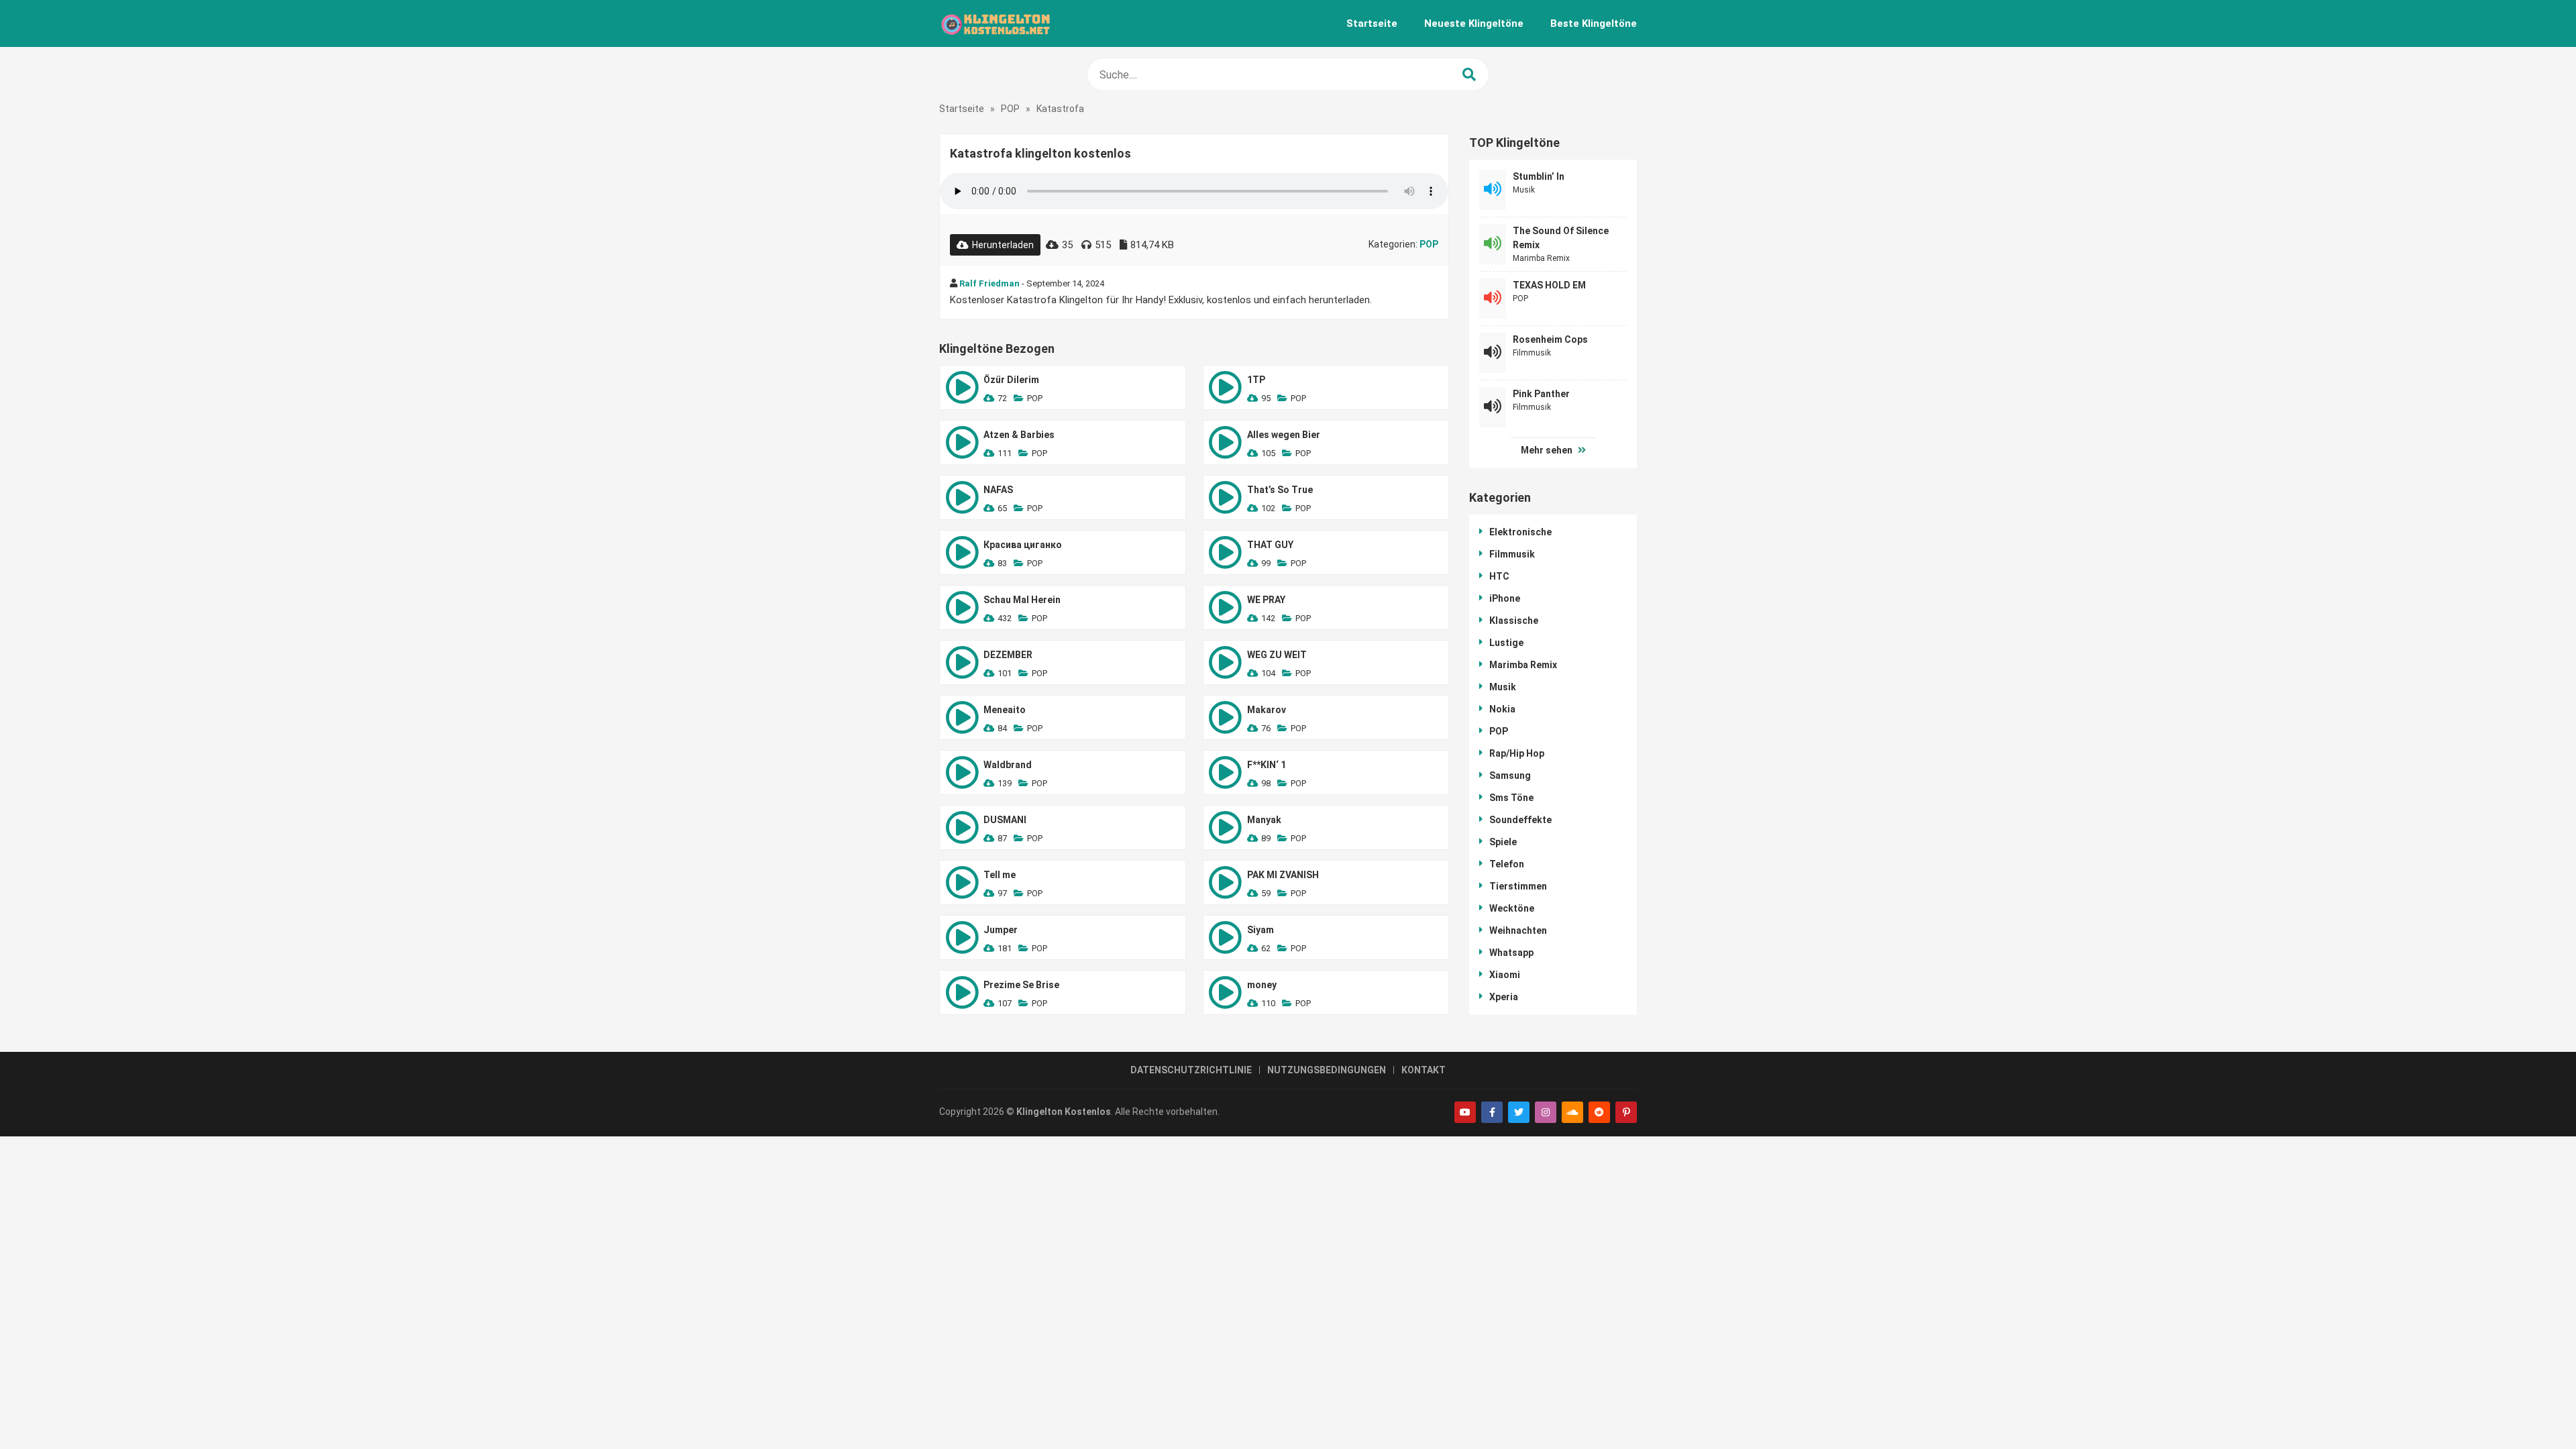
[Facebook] (1492, 1112)
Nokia (1502, 709)
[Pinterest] (1626, 1112)
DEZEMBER (1008, 655)
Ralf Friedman (989, 283)
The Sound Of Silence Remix (1561, 238)
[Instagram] (1546, 1112)
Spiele (1503, 842)
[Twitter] (1519, 1112)
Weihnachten (1518, 930)
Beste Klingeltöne (1594, 23)
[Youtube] (1465, 1112)
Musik (1524, 190)
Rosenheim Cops (1550, 339)
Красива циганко (1023, 545)
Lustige (1506, 643)
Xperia (1504, 997)
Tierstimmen (1518, 886)
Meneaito (1005, 710)
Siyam (1260, 930)
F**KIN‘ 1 (1267, 765)
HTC (1499, 576)
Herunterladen (1003, 245)
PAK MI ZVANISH (1283, 875)
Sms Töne (1511, 798)
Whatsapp (1511, 953)
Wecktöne (1512, 908)
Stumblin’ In (1539, 176)
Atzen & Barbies (1019, 435)
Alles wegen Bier (1284, 435)
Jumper (1001, 930)
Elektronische (1520, 532)
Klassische (1514, 621)
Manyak (1264, 820)
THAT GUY (1270, 545)
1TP (1256, 380)
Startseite (1372, 23)
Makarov (1267, 710)
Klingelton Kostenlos (1064, 1112)
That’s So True (1280, 490)
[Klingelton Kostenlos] (995, 23)
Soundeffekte (1520, 820)
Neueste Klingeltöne (1474, 23)
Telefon (1507, 864)
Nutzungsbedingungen (1327, 1070)
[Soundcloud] (1572, 1112)
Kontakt (1424, 1070)
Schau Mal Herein (1022, 600)
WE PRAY (1266, 600)
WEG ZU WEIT (1277, 655)
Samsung (1510, 775)
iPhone (1505, 598)
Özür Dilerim (1011, 380)
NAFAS (998, 490)
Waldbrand (1008, 765)
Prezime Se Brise (1021, 985)
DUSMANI (1005, 820)
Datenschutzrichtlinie (1191, 1070)
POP (1010, 109)
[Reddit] (1599, 1112)
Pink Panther (1541, 394)
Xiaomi (1505, 975)
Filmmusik (1532, 353)
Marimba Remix (1541, 258)
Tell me (1000, 875)
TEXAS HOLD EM (1549, 285)
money (1262, 985)
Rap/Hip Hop (1517, 753)
